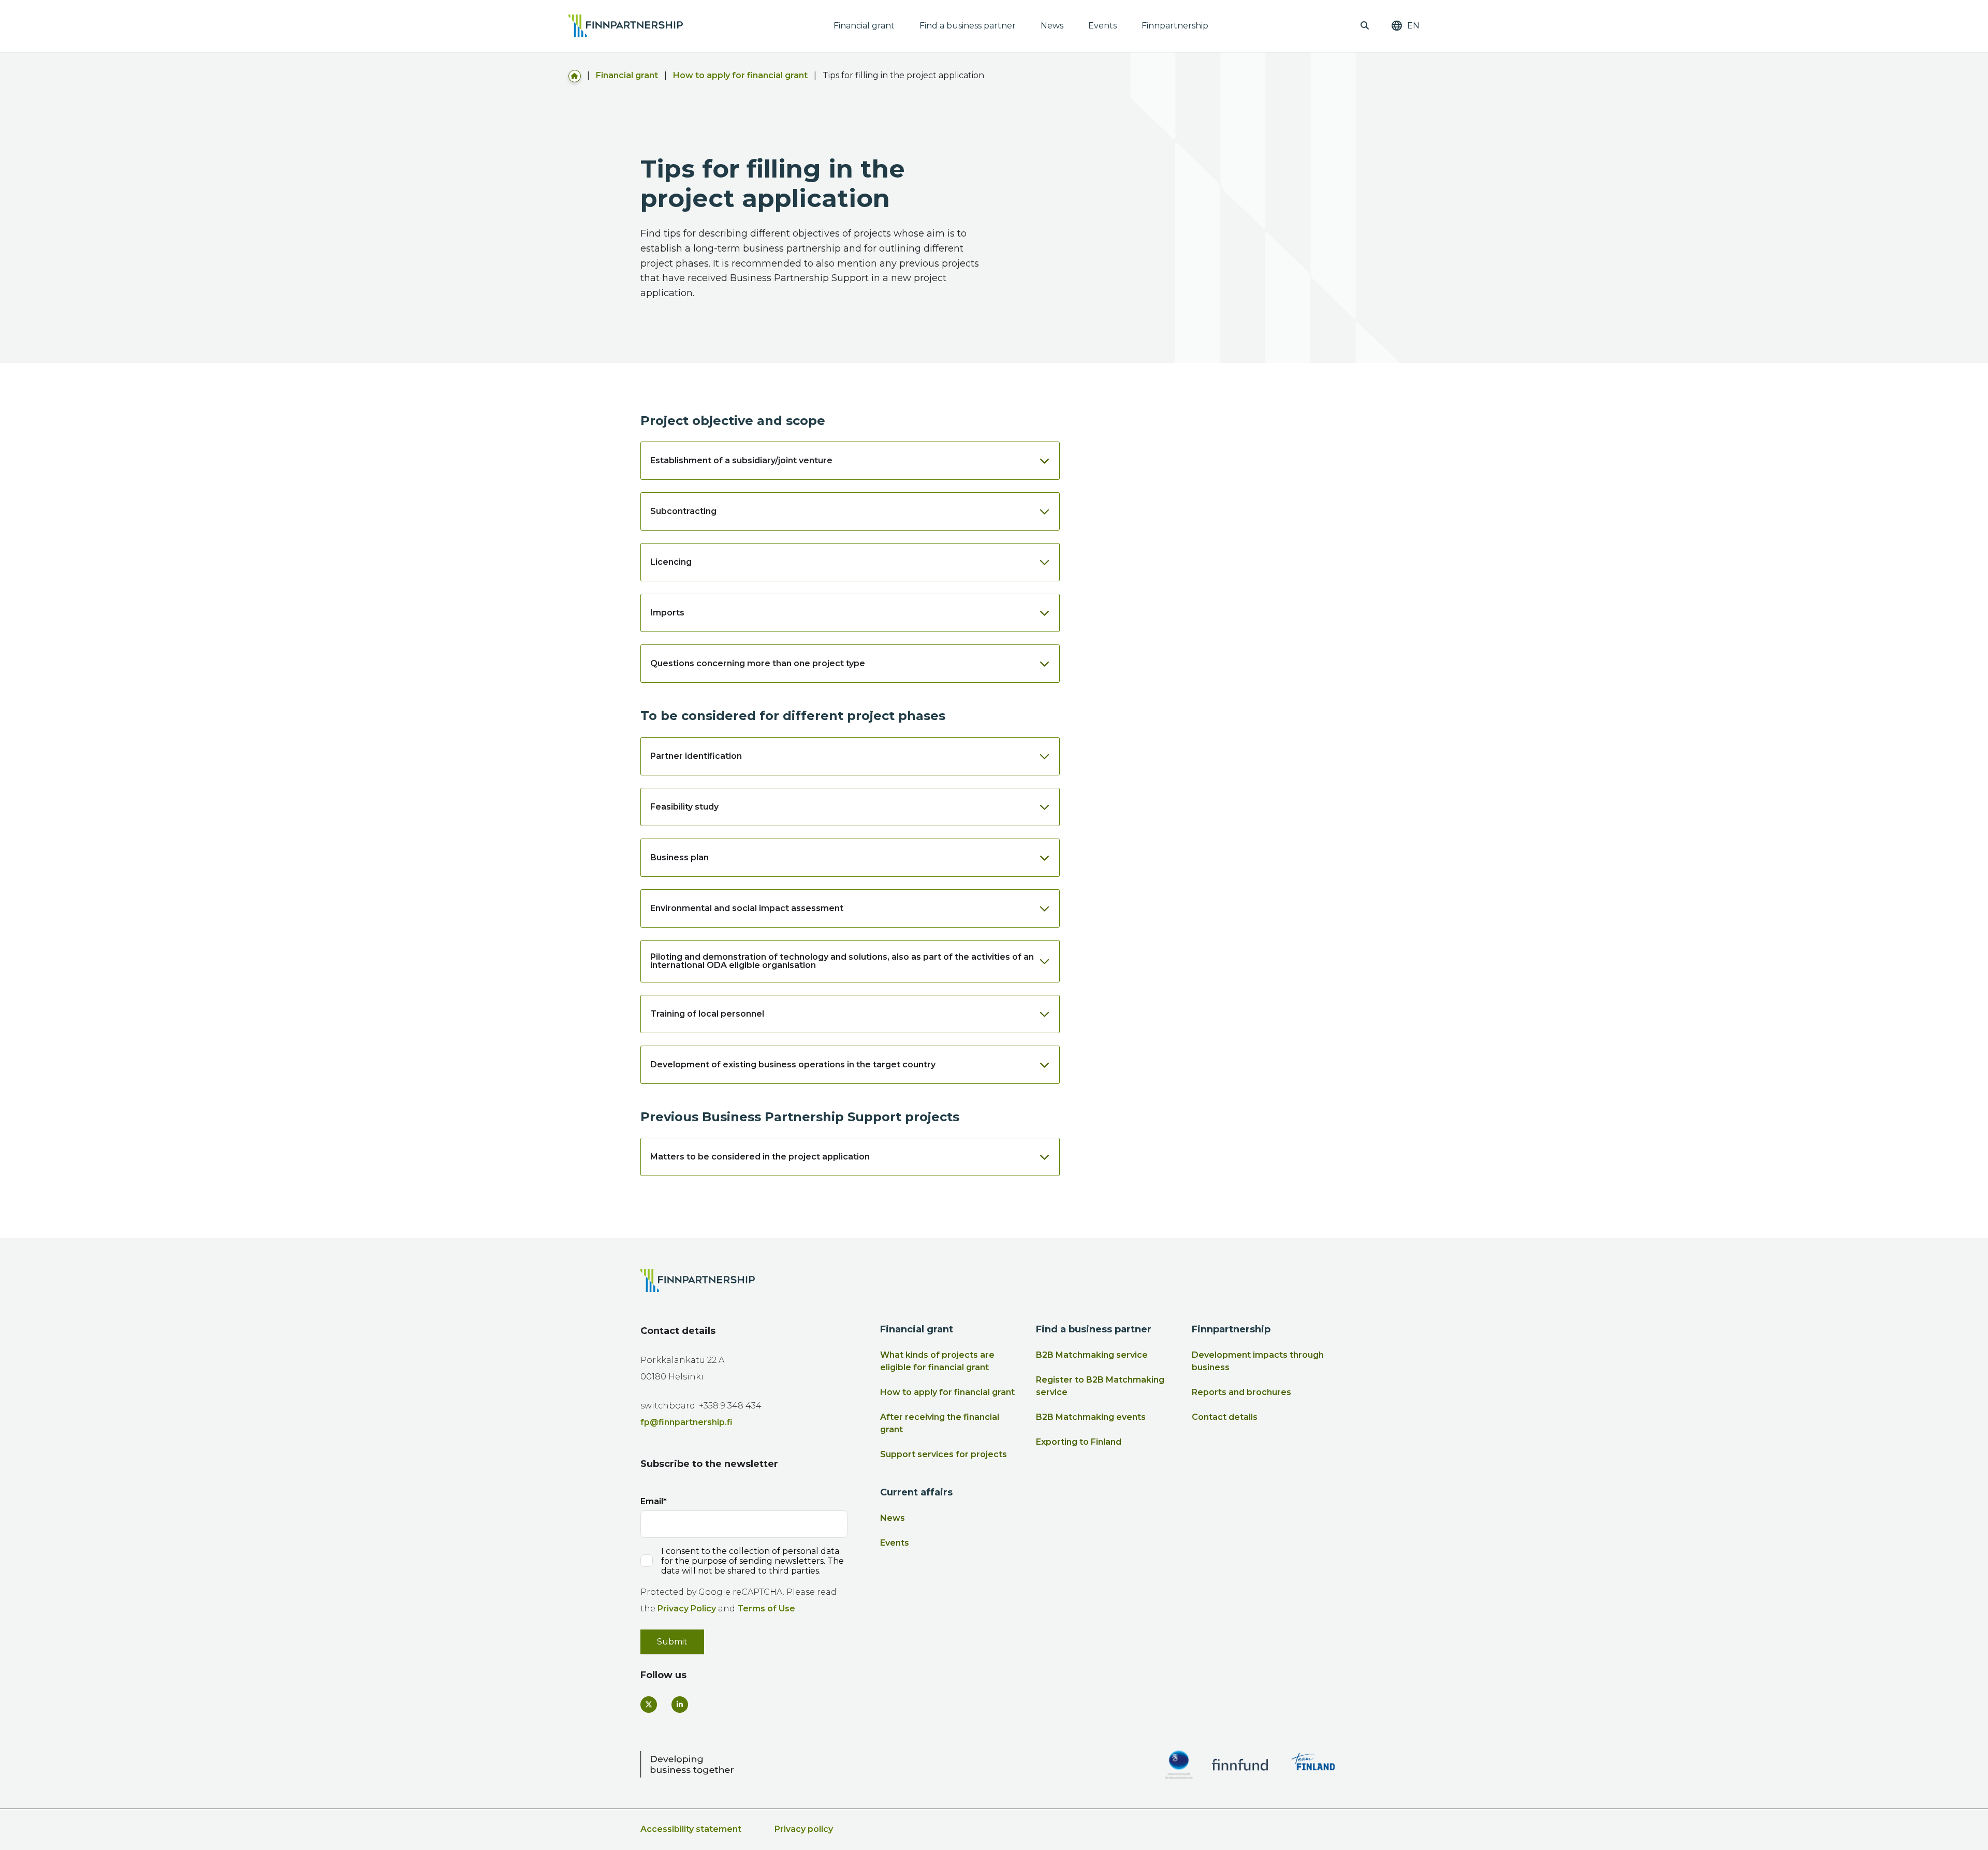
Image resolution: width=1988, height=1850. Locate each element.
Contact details (1225, 1417)
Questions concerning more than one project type (758, 663)
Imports (667, 613)
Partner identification (696, 756)
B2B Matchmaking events (1091, 1417)
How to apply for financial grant (740, 75)
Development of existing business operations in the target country (793, 1065)
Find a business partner (968, 26)
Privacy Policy (687, 1609)
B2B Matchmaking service (1092, 1355)
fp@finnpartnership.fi (686, 1422)
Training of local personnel (707, 1014)
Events (1102, 26)
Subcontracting (683, 511)
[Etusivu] (575, 75)
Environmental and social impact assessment (747, 908)
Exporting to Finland (1079, 1442)
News (1052, 26)
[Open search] (1365, 26)
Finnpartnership (1175, 26)
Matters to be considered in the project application (760, 1157)
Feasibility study (684, 807)
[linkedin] (680, 1705)
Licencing (671, 562)
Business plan (679, 857)
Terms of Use (766, 1609)
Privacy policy (804, 1829)
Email (652, 1501)
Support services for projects (944, 1454)
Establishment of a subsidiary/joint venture (741, 460)
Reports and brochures (1241, 1392)
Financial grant (864, 26)
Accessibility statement (691, 1829)
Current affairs (916, 1492)
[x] (649, 1705)
